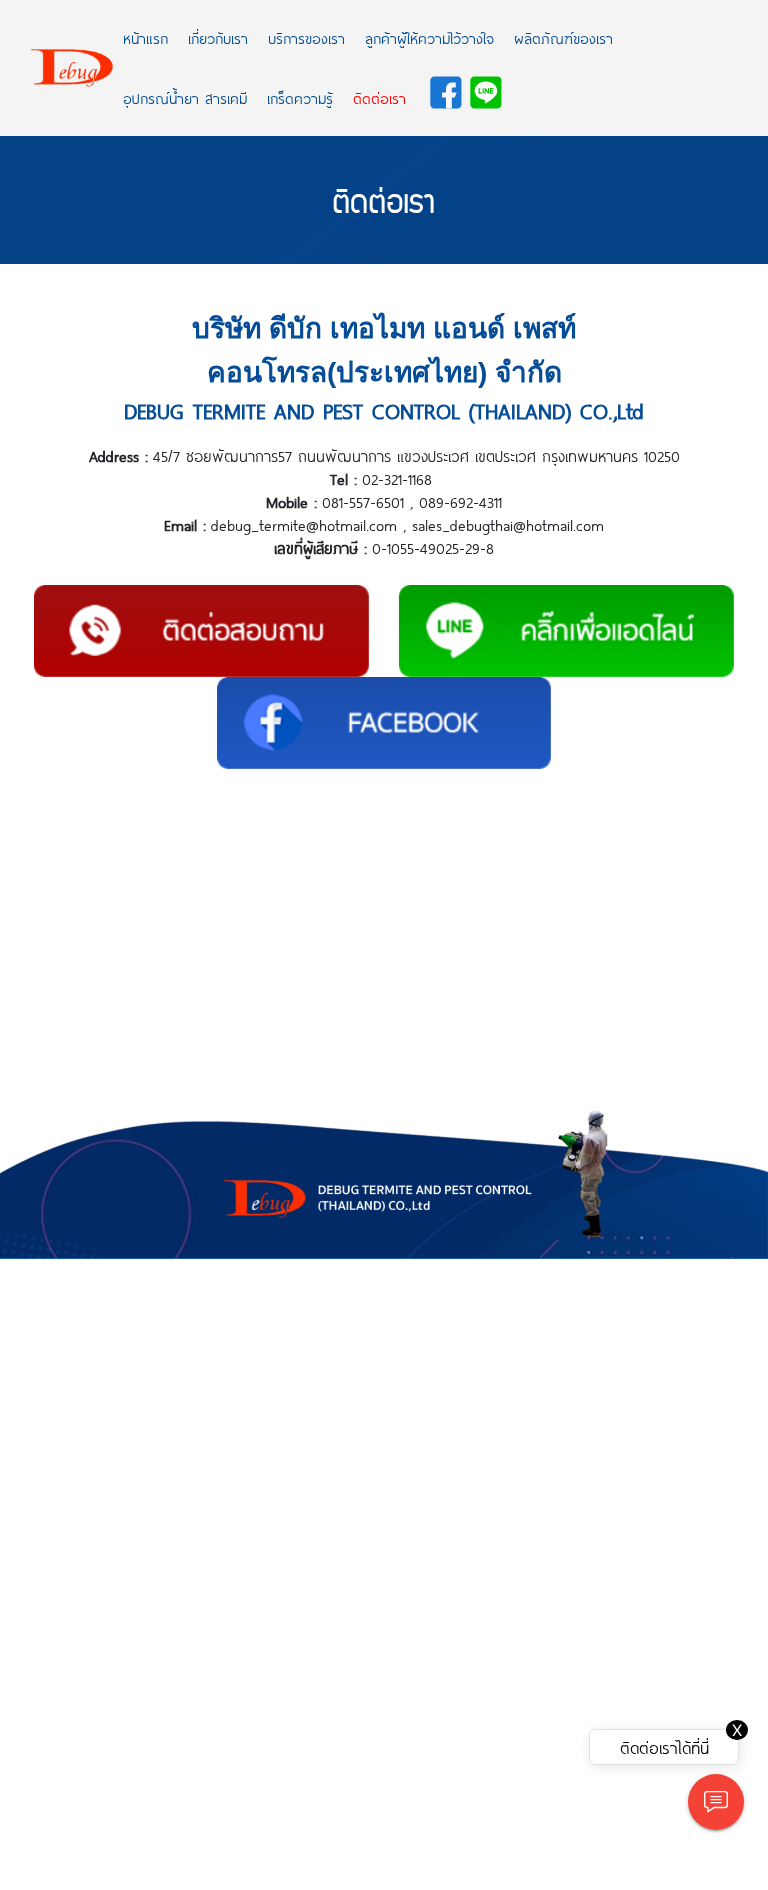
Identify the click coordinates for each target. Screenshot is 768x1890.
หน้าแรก (145, 38)
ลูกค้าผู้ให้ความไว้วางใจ (429, 38)
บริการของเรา (306, 38)
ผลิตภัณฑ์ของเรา (563, 38)
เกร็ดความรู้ (300, 98)
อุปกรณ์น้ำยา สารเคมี (185, 98)
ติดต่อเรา (379, 98)
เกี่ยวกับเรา (218, 38)
